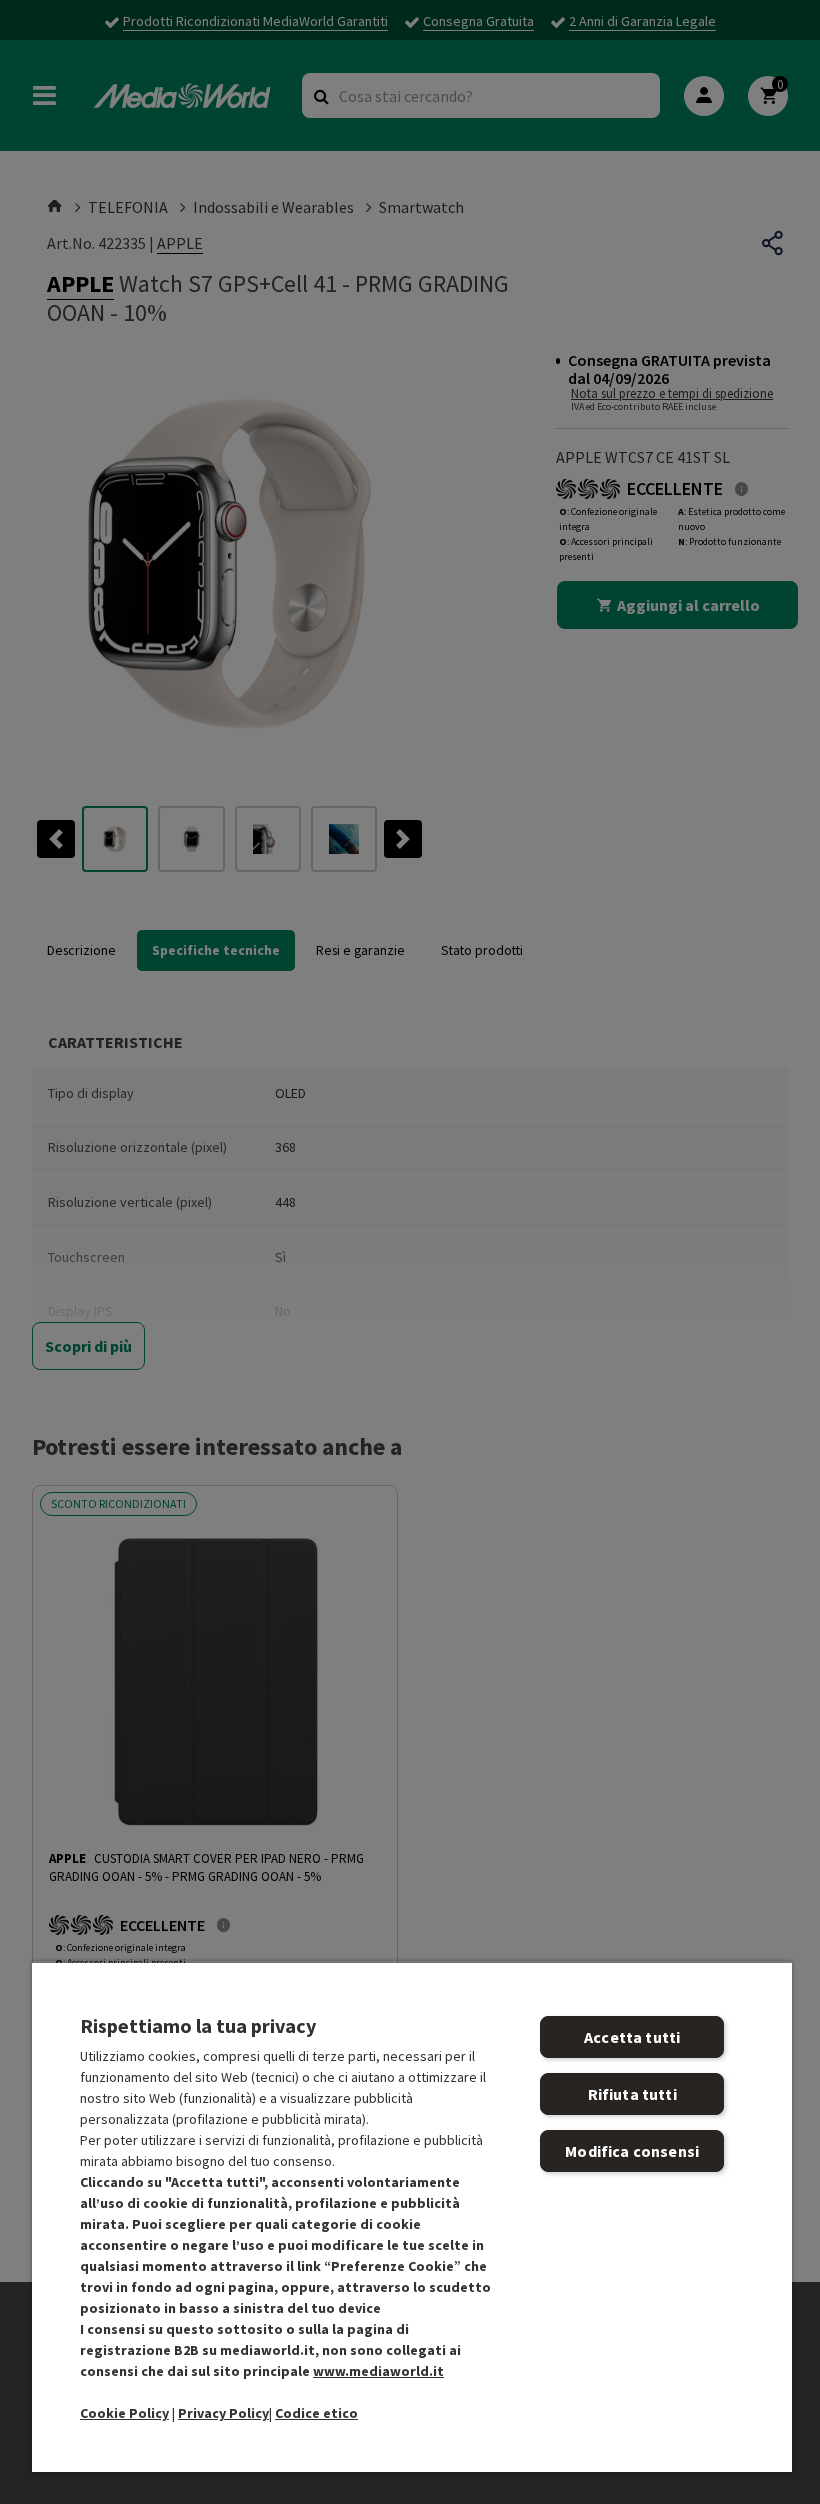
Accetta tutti (632, 2037)
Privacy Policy (223, 2413)
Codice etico (316, 2413)
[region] (412, 2216)
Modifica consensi (632, 2151)
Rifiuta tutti (632, 2094)
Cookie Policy (124, 2413)
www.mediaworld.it (378, 2371)
